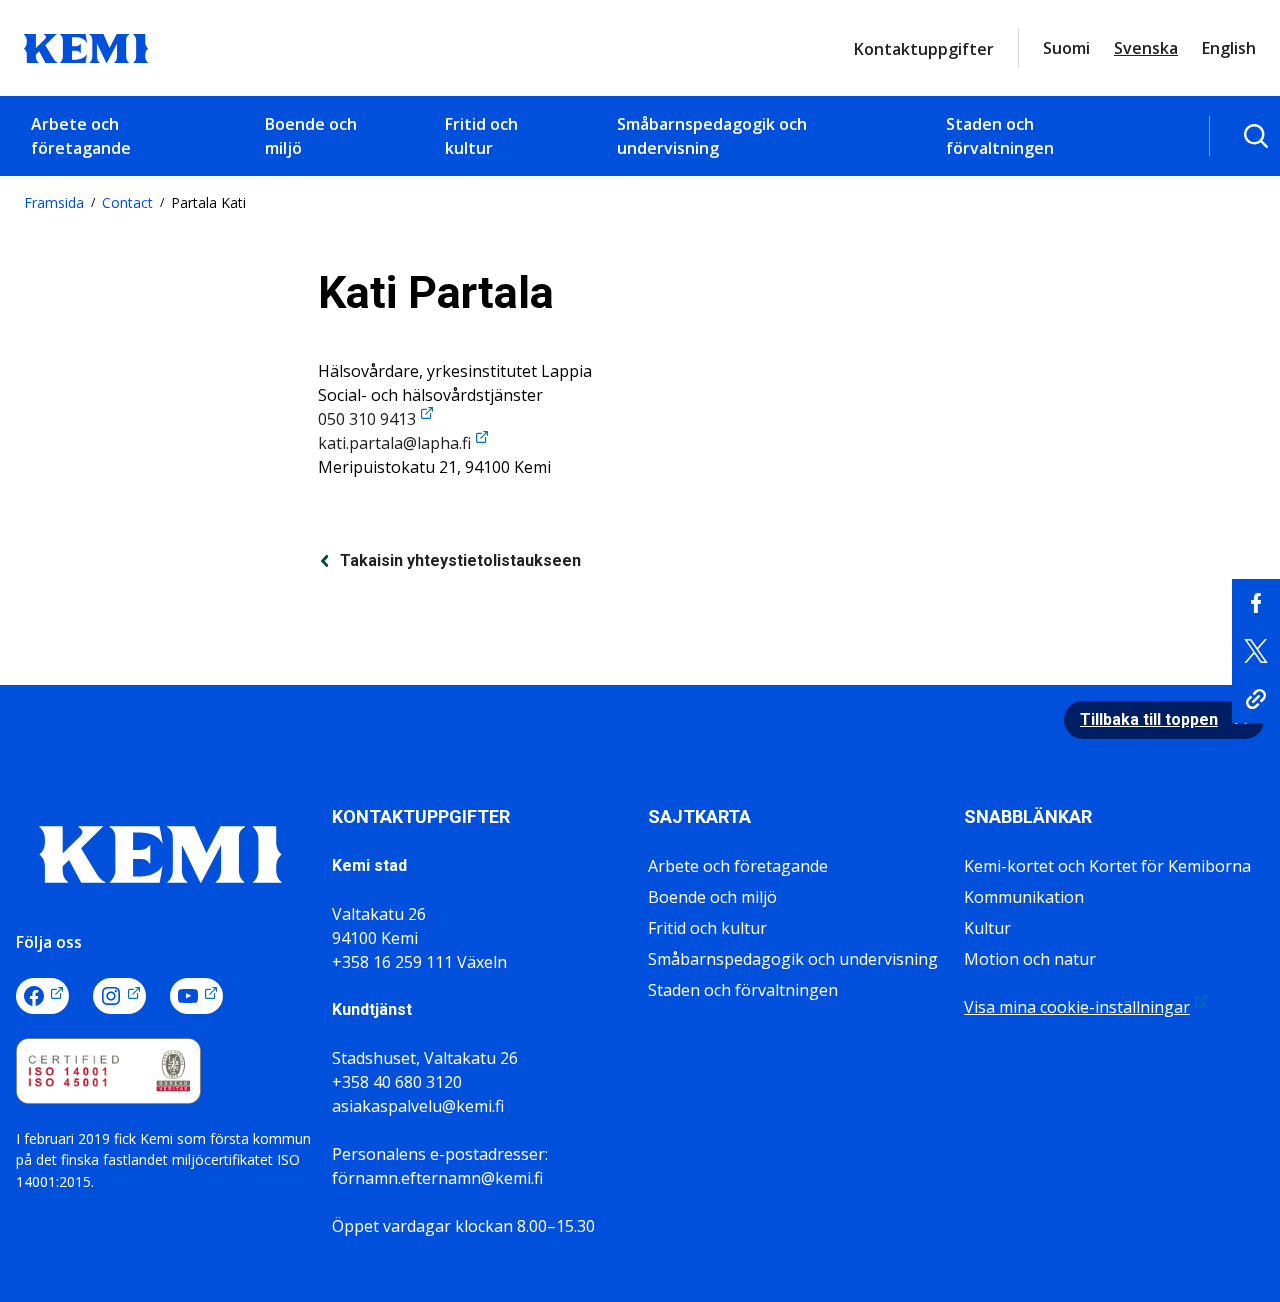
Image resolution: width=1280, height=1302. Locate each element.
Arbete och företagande (81, 136)
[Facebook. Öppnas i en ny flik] (42, 996)
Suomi (1066, 48)
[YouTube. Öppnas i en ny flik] (196, 996)
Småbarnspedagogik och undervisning (712, 136)
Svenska (1146, 48)
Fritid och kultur (481, 136)
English (1229, 48)
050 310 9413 (367, 419)
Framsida (54, 202)
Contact (127, 202)
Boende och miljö (311, 136)
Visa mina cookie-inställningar (1077, 1007)
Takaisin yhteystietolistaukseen (460, 560)
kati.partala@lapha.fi (394, 443)
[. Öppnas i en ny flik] (1256, 603)
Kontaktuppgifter (924, 49)
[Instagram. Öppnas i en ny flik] (119, 996)
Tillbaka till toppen (1149, 719)
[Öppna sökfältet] (1256, 136)
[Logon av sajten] (86, 46)
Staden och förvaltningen (1000, 136)
